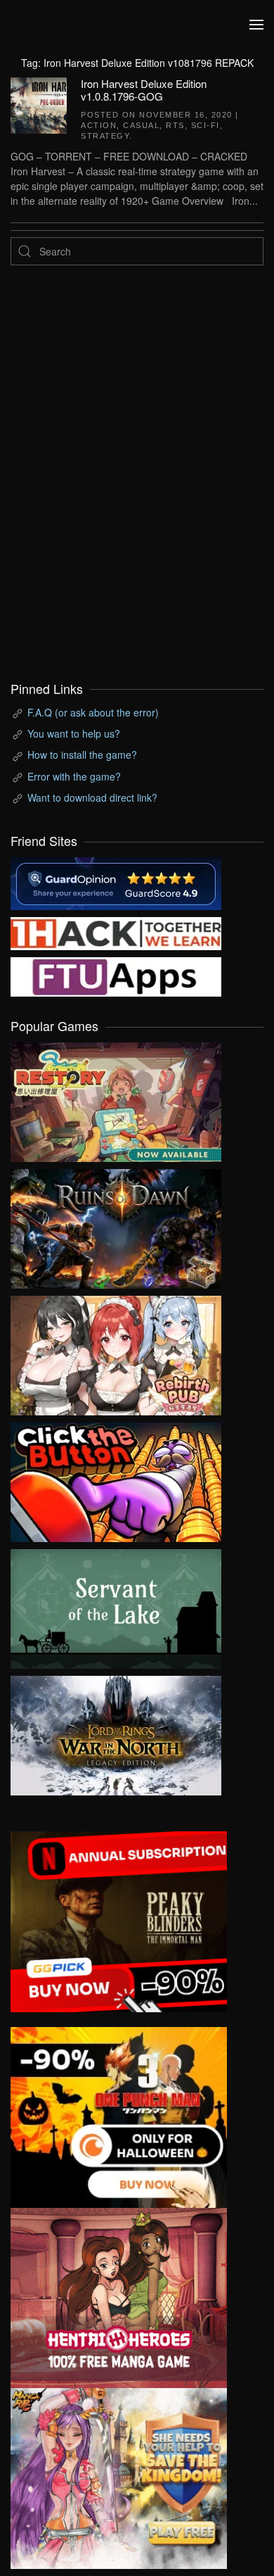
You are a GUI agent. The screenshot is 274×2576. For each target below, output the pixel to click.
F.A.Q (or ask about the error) (93, 712)
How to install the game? (82, 755)
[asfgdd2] (119, 2297)
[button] (256, 25)
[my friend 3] (116, 933)
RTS (175, 125)
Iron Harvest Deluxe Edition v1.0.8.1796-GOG (144, 90)
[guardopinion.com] (116, 883)
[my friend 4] (116, 976)
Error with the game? (74, 776)
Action (99, 125)
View (116, 1099)
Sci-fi (205, 125)
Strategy (105, 136)
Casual (141, 125)
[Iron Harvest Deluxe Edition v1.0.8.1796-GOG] (39, 103)
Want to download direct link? (92, 797)
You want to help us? (74, 733)
